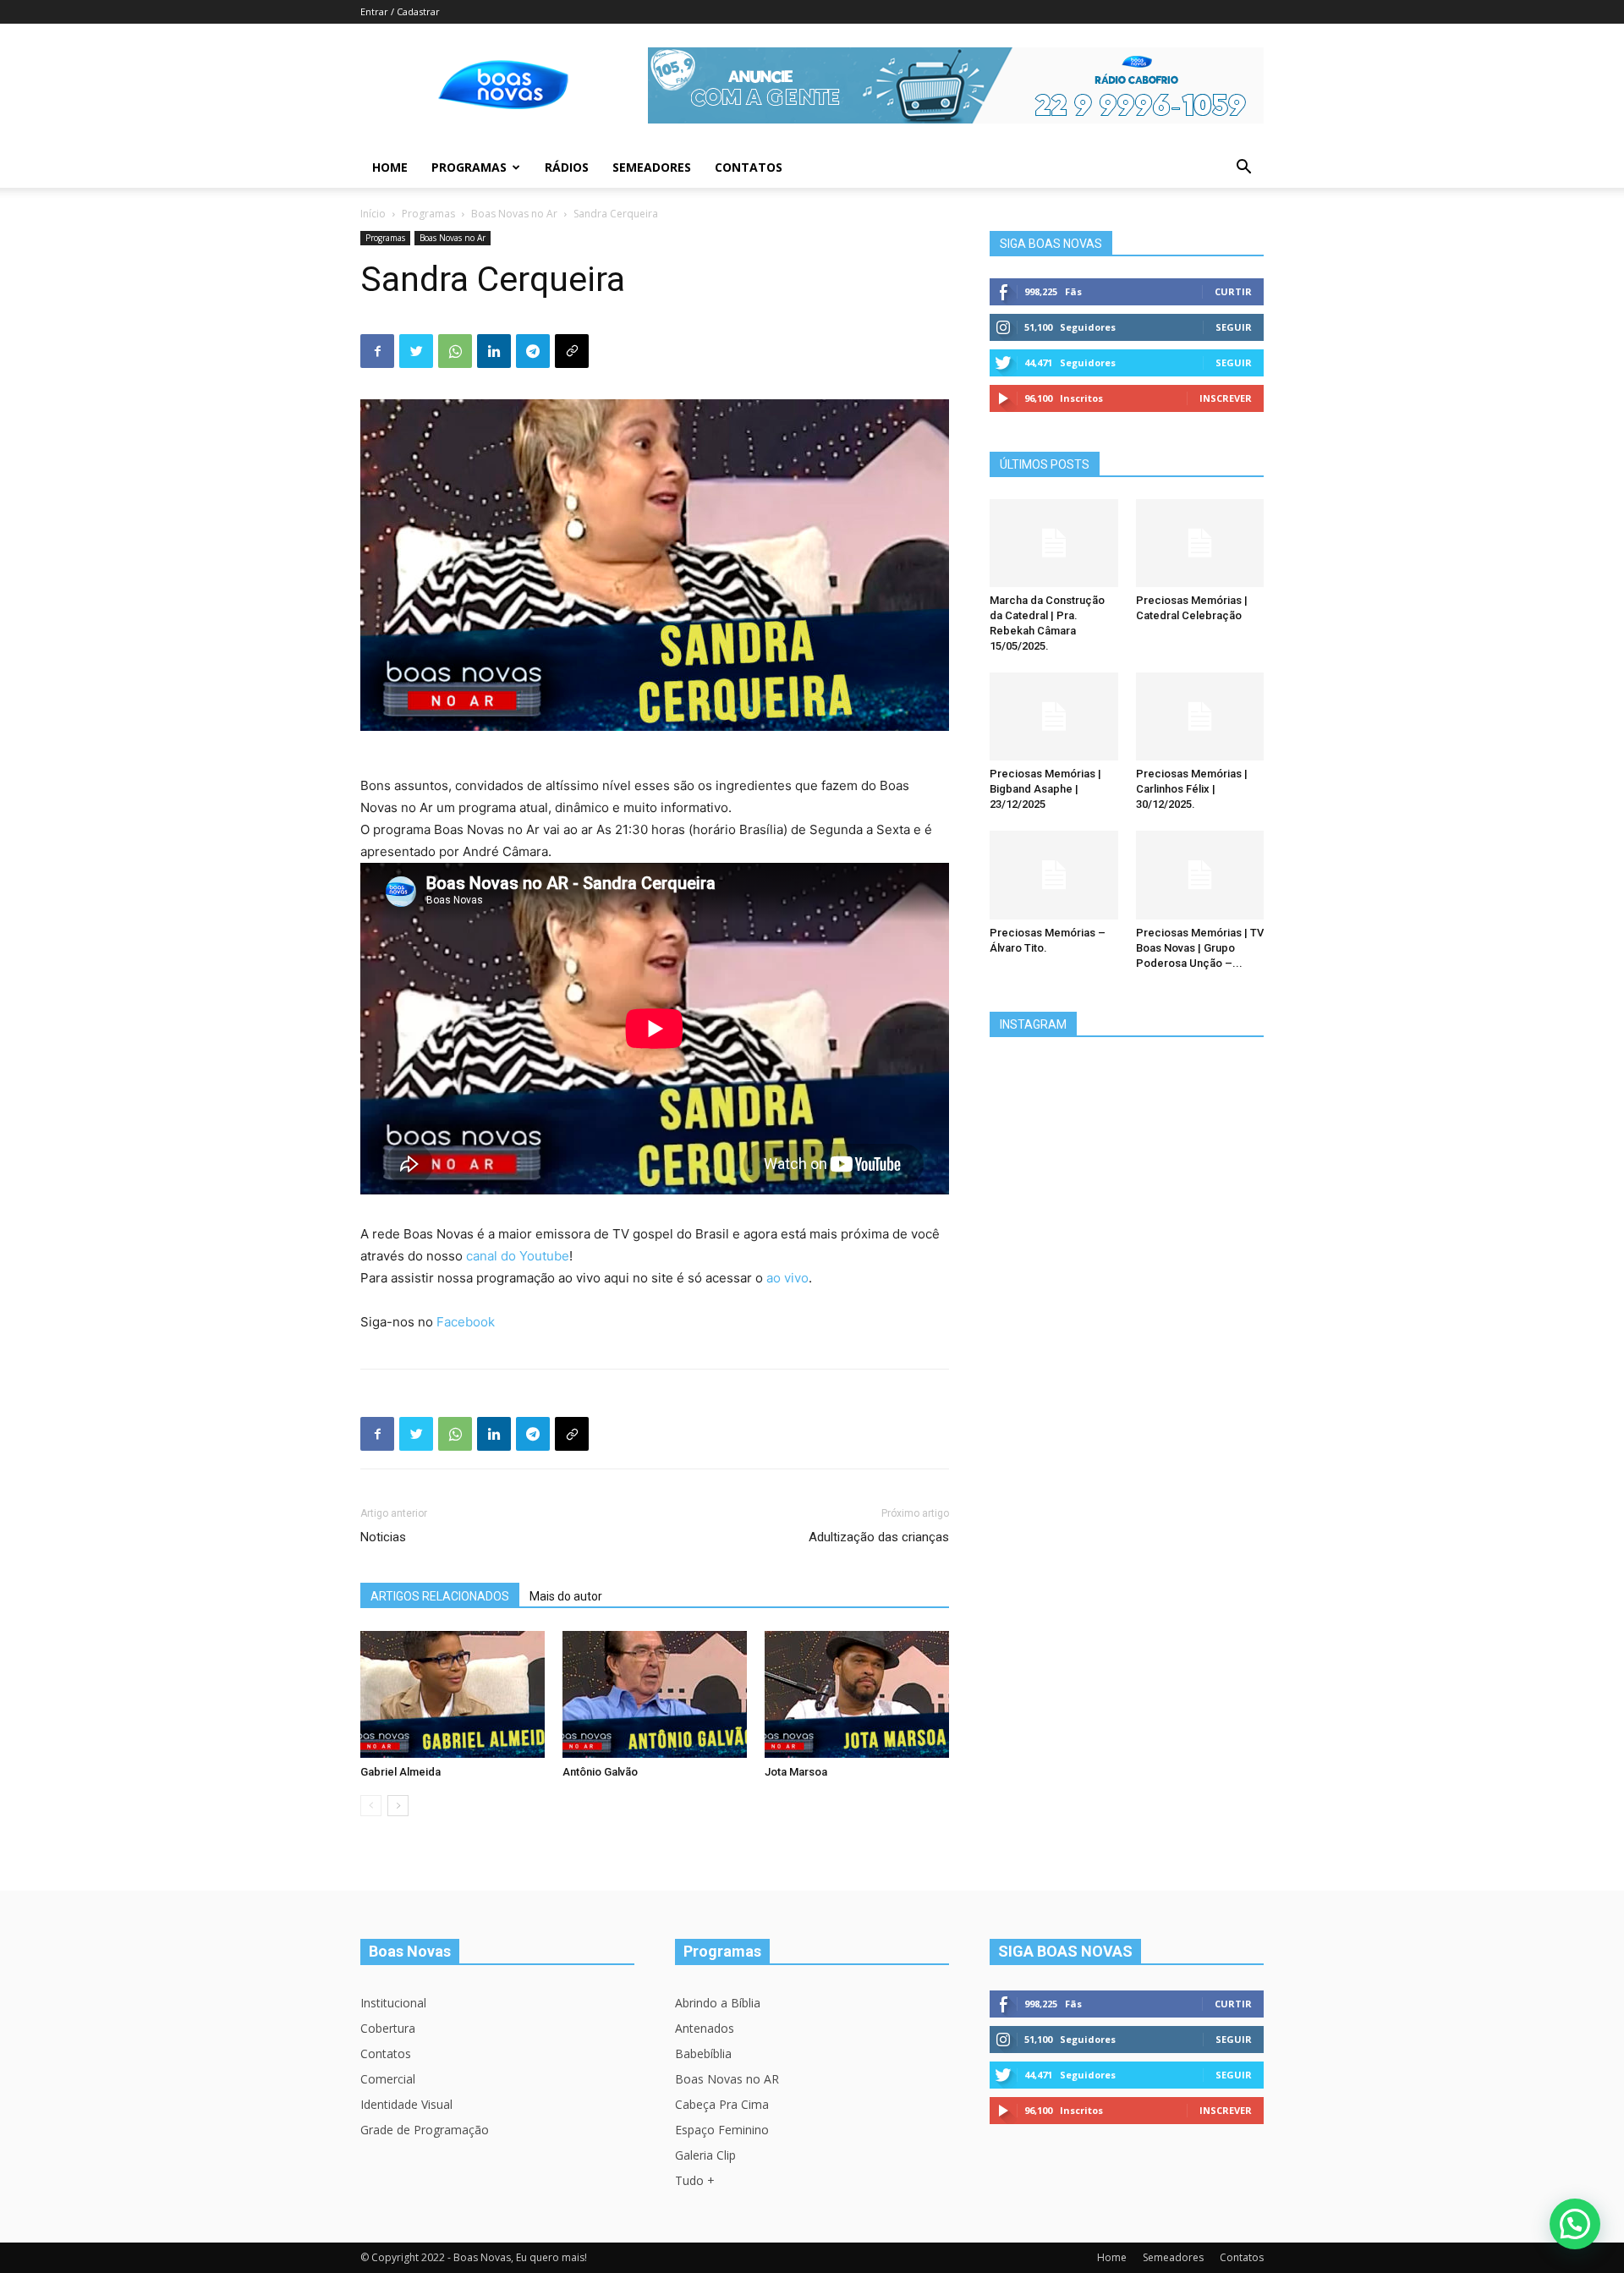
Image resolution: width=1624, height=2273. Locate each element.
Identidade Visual (406, 2104)
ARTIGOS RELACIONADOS (440, 1596)
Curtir (1233, 291)
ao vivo (787, 1278)
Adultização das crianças (879, 1537)
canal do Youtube (518, 1256)
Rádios (567, 167)
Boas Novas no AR (727, 2079)
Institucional (393, 2003)
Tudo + (695, 2180)
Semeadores (652, 167)
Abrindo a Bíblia (718, 2003)
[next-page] (398, 1806)
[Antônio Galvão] (655, 1694)
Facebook (466, 1322)
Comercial (388, 2079)
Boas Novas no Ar (514, 214)
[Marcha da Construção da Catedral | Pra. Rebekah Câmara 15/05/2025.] (1054, 543)
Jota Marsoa (796, 1772)
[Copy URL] (572, 351)
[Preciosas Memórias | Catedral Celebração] (1200, 543)
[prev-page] (371, 1806)
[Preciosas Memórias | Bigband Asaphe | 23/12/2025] (1054, 716)
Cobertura (388, 2028)
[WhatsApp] (455, 351)
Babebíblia (703, 2053)
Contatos (749, 167)
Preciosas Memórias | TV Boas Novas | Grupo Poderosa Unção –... (1200, 948)
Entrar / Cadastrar (400, 11)
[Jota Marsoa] (857, 1694)
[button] (1243, 169)
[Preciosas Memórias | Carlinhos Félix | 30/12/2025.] (1200, 716)
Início (373, 214)
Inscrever (1226, 398)
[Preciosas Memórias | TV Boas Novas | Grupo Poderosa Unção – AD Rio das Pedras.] (1200, 875)
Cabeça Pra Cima (722, 2104)
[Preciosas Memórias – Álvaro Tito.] (1054, 875)
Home (390, 167)
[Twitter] (416, 351)
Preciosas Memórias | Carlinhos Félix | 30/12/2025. (1192, 789)
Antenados (705, 2028)
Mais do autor (566, 1596)
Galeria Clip (705, 2155)
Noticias (383, 1537)
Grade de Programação (425, 2130)
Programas (469, 167)
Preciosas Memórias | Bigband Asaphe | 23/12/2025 (1045, 789)
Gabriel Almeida (401, 1772)
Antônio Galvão (600, 1772)
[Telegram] (533, 351)
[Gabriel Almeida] (453, 1694)
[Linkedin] (494, 351)
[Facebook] (377, 351)
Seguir (1234, 327)
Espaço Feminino (722, 2130)
